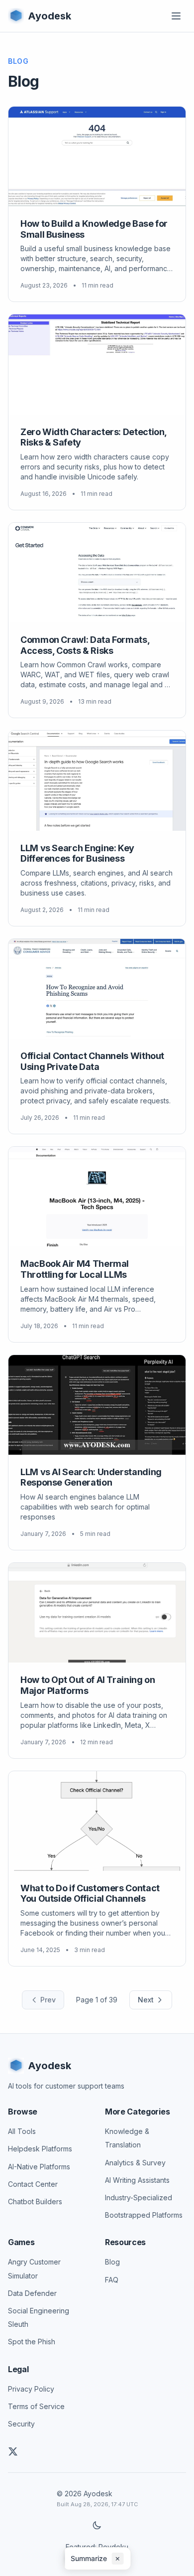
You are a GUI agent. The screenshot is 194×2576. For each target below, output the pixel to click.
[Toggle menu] (176, 16)
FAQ (112, 2280)
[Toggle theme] (97, 2525)
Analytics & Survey (135, 2163)
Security (21, 2424)
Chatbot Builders (35, 2201)
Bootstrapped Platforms (144, 2215)
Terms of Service (36, 2406)
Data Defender (32, 2293)
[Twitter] (13, 2451)
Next (146, 2000)
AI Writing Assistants (137, 2180)
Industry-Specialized (139, 2197)
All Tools (22, 2131)
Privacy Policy (31, 2389)
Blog (112, 2262)
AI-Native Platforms (39, 2167)
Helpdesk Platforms (40, 2149)
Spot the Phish (32, 2342)
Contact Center (33, 2184)
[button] (97, 2559)
